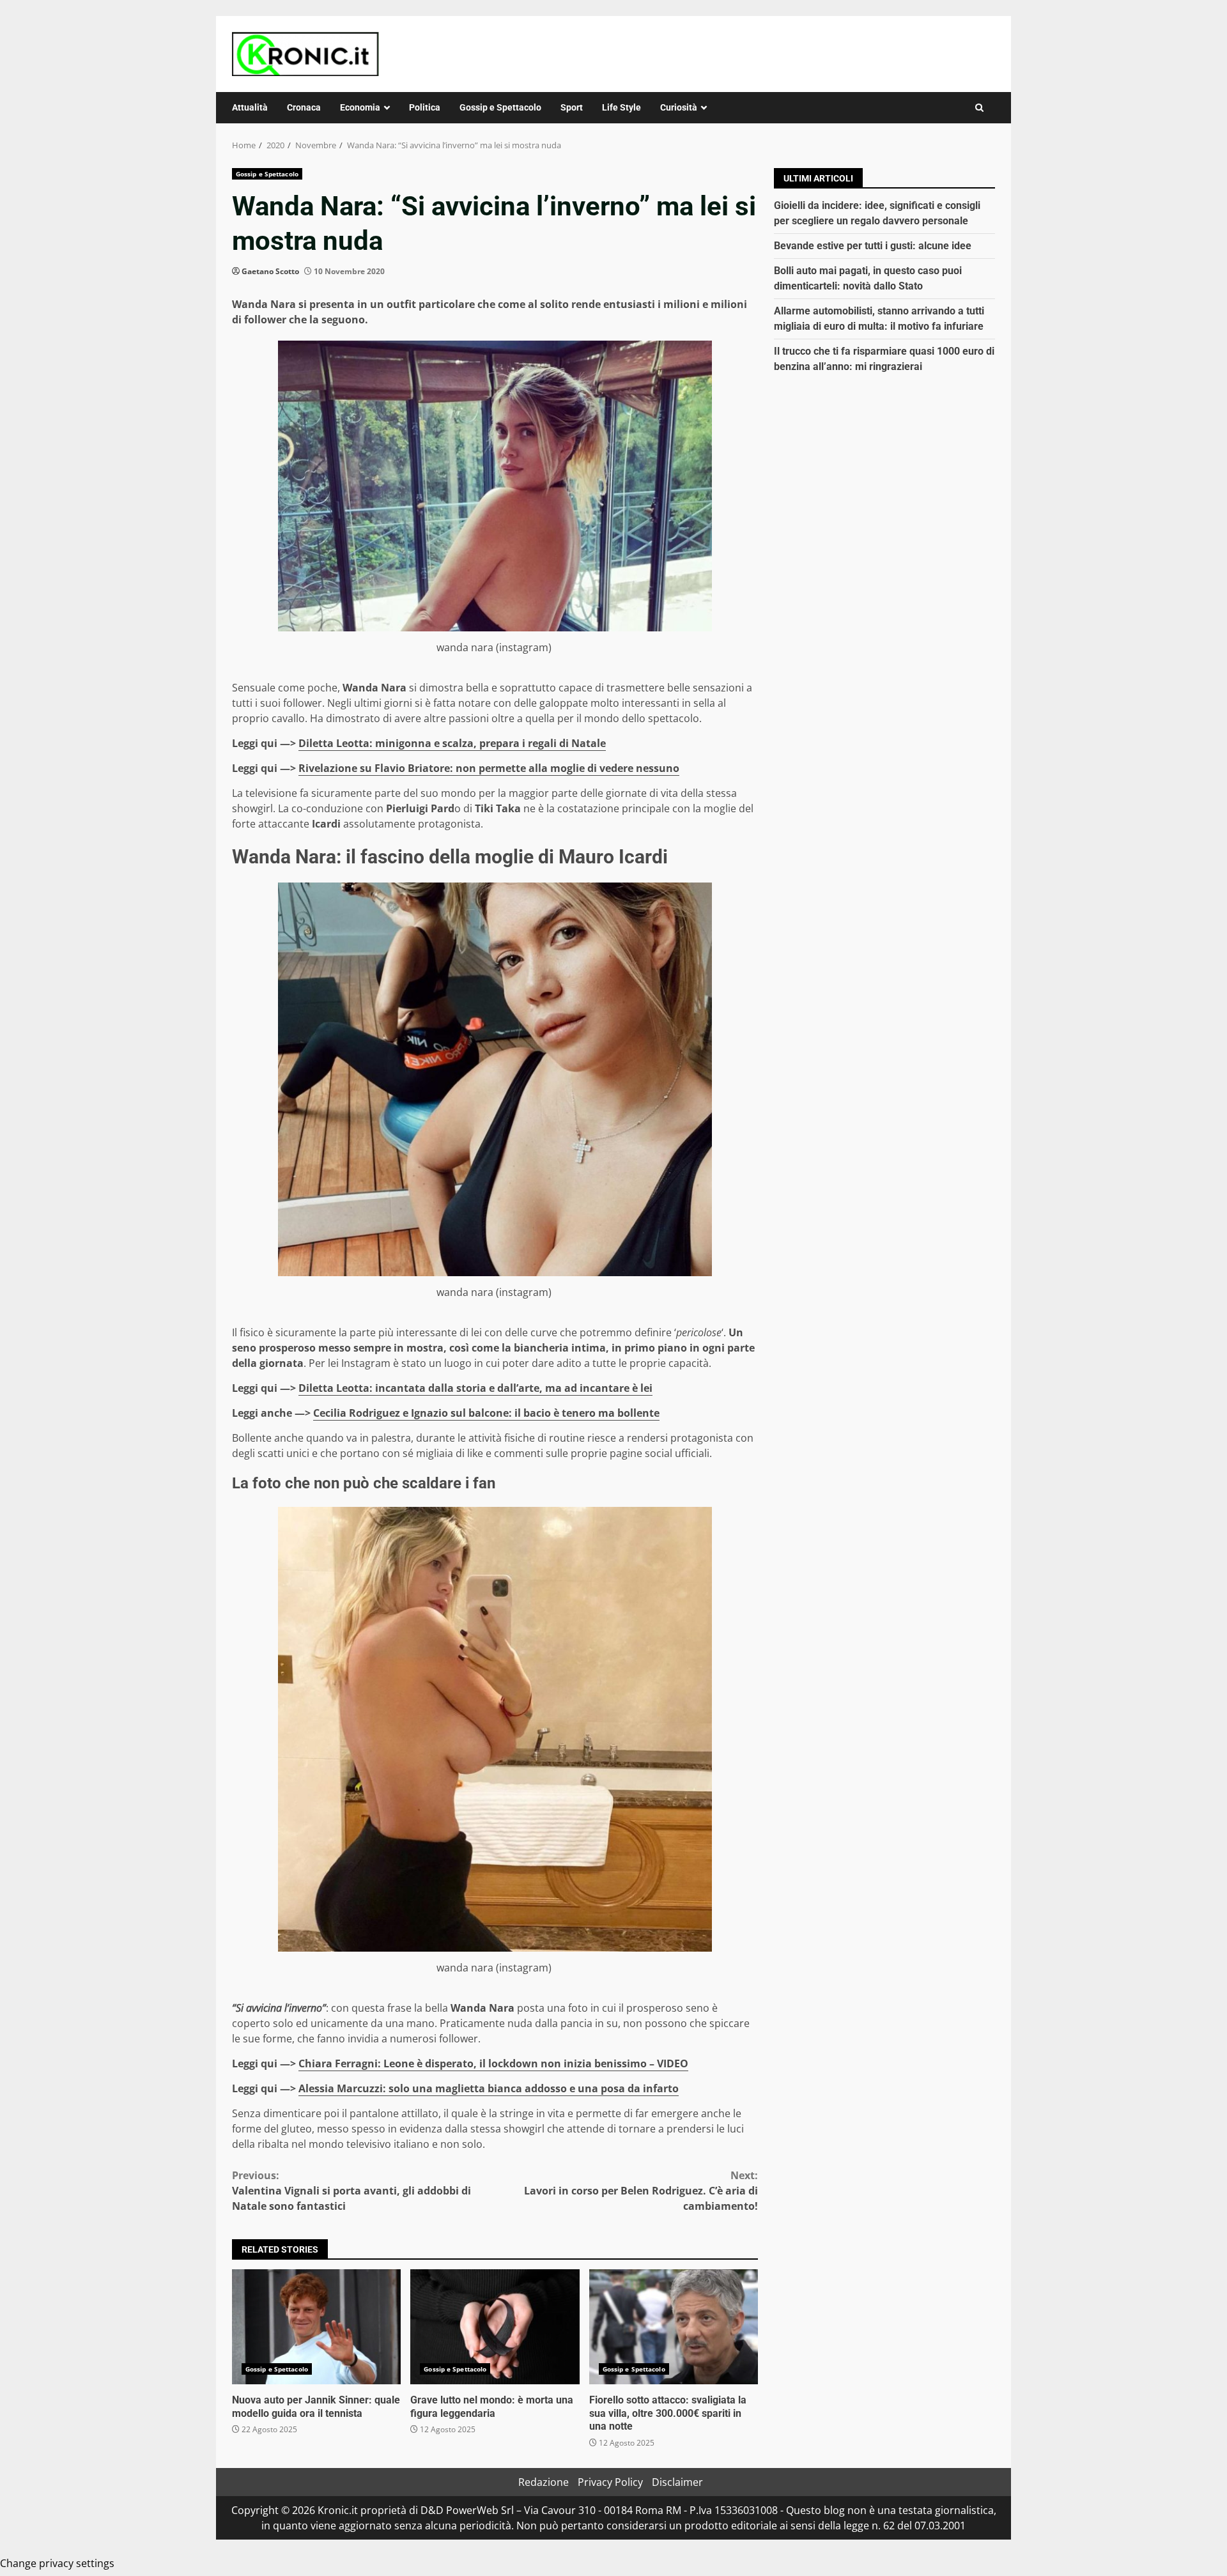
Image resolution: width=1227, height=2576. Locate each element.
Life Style (621, 107)
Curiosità (679, 107)
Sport (572, 107)
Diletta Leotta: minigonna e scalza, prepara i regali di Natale (452, 743)
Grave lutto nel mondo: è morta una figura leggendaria (495, 2327)
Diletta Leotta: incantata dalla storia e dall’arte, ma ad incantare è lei (475, 1388)
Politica (425, 107)
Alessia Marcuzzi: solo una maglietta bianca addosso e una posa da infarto (489, 2088)
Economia (360, 107)
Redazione (544, 2482)
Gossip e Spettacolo (500, 107)
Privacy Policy (610, 2482)
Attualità (250, 107)
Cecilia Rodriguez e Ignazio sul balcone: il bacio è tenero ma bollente (486, 1413)
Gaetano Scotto (270, 271)
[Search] (979, 108)
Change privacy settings (57, 2563)
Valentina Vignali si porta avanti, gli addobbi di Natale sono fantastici (351, 2191)
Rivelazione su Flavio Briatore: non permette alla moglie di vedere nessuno (489, 768)
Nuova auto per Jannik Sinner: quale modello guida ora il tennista (316, 2327)
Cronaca (304, 107)
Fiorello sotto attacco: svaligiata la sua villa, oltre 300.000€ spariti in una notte (674, 2327)
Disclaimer (677, 2482)
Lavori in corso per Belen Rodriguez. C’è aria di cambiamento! (641, 2191)
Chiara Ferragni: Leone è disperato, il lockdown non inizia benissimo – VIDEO (493, 2063)
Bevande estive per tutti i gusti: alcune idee (873, 246)
